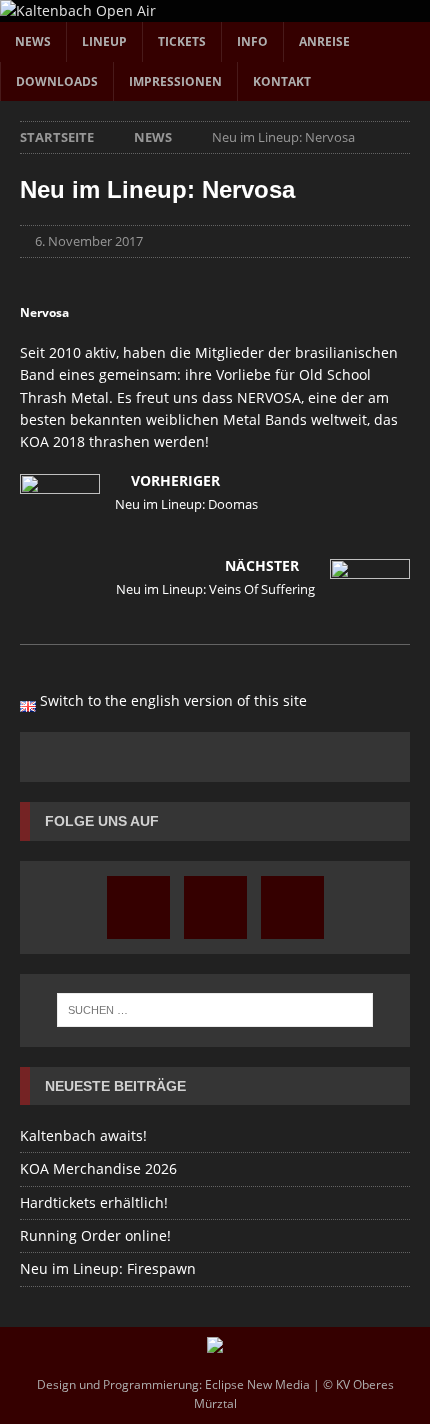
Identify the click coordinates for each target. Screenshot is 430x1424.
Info (252, 41)
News (33, 41)
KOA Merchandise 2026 (98, 1168)
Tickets (182, 41)
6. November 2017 (89, 241)
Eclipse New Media (257, 1384)
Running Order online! (95, 1235)
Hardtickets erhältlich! (94, 1202)
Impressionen (175, 81)
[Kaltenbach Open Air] (78, 10)
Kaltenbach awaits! (83, 1135)
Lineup (104, 41)
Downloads (57, 81)
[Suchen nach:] (215, 1010)
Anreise (324, 41)
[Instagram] (138, 907)
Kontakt (282, 81)
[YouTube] (215, 907)
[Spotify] (292, 907)
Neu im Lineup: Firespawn (108, 1268)
